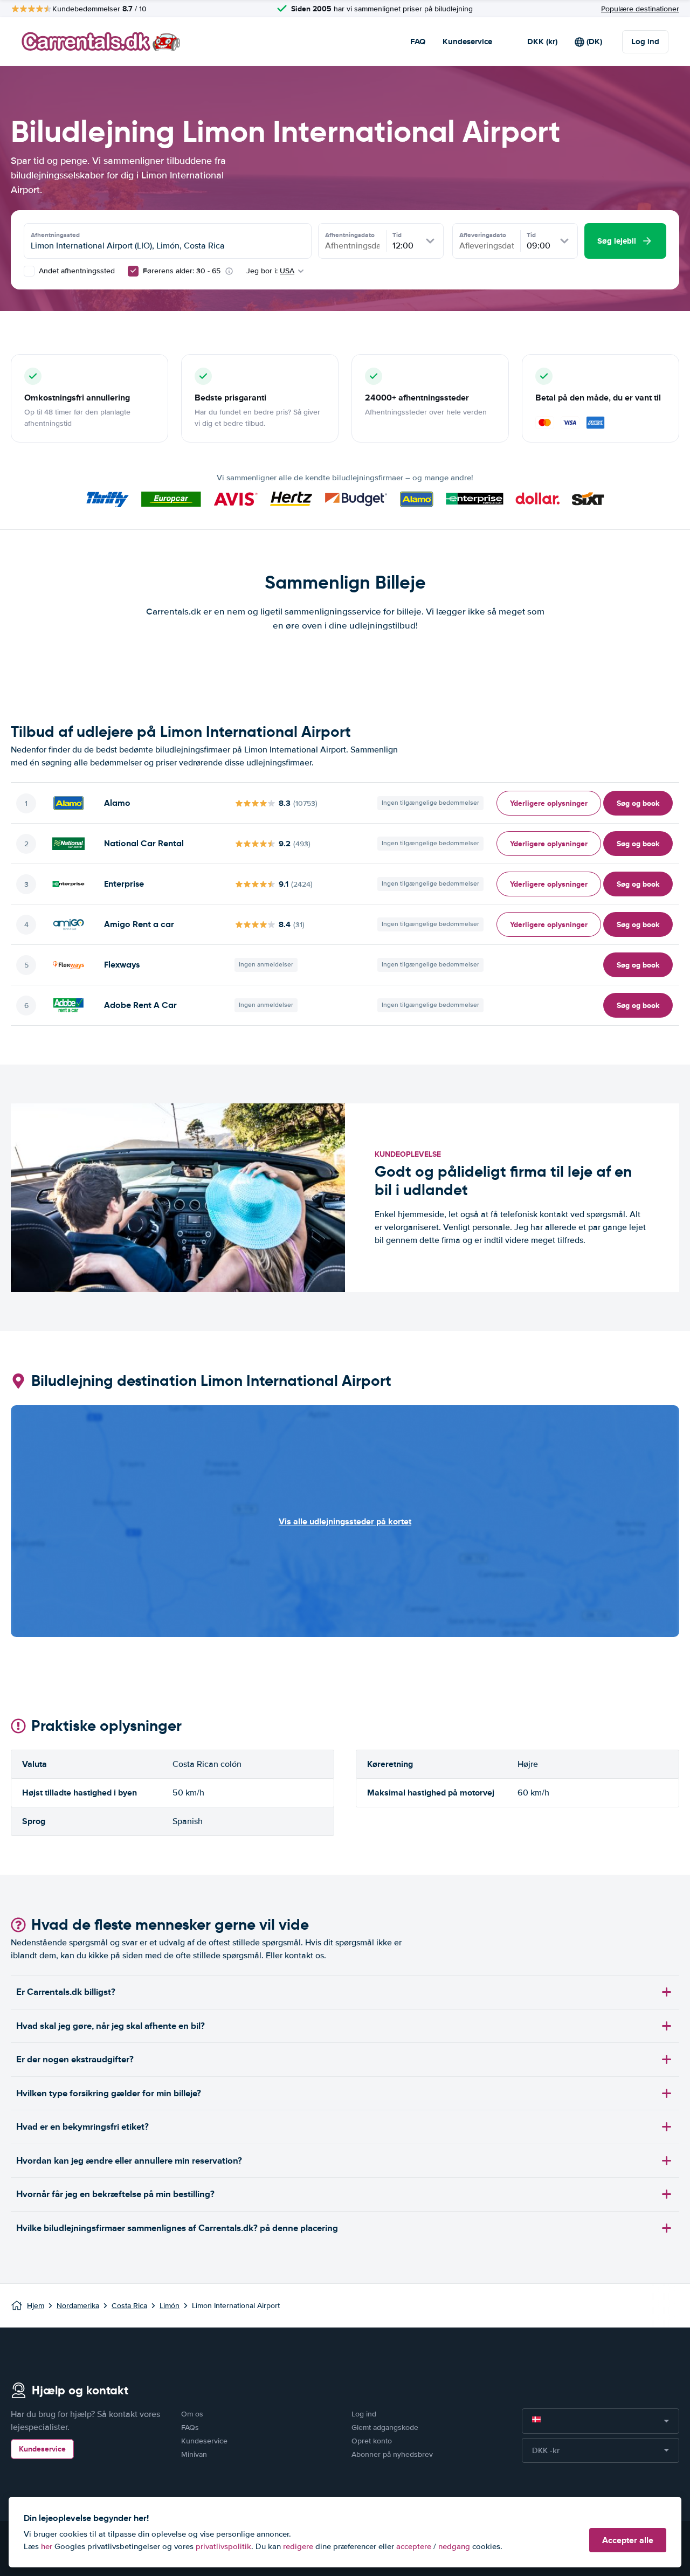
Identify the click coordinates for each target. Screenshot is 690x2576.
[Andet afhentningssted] (29, 271)
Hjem (36, 2306)
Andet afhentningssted (76, 271)
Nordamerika (78, 2306)
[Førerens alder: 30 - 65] (133, 271)
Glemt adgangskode (385, 2427)
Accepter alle (628, 2540)
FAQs (190, 2427)
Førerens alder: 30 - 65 (182, 271)
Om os (192, 2414)
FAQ (418, 42)
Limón (170, 2306)
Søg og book (638, 803)
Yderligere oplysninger (549, 803)
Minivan (194, 2454)
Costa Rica (129, 2306)
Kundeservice (467, 42)
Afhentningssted (55, 235)
